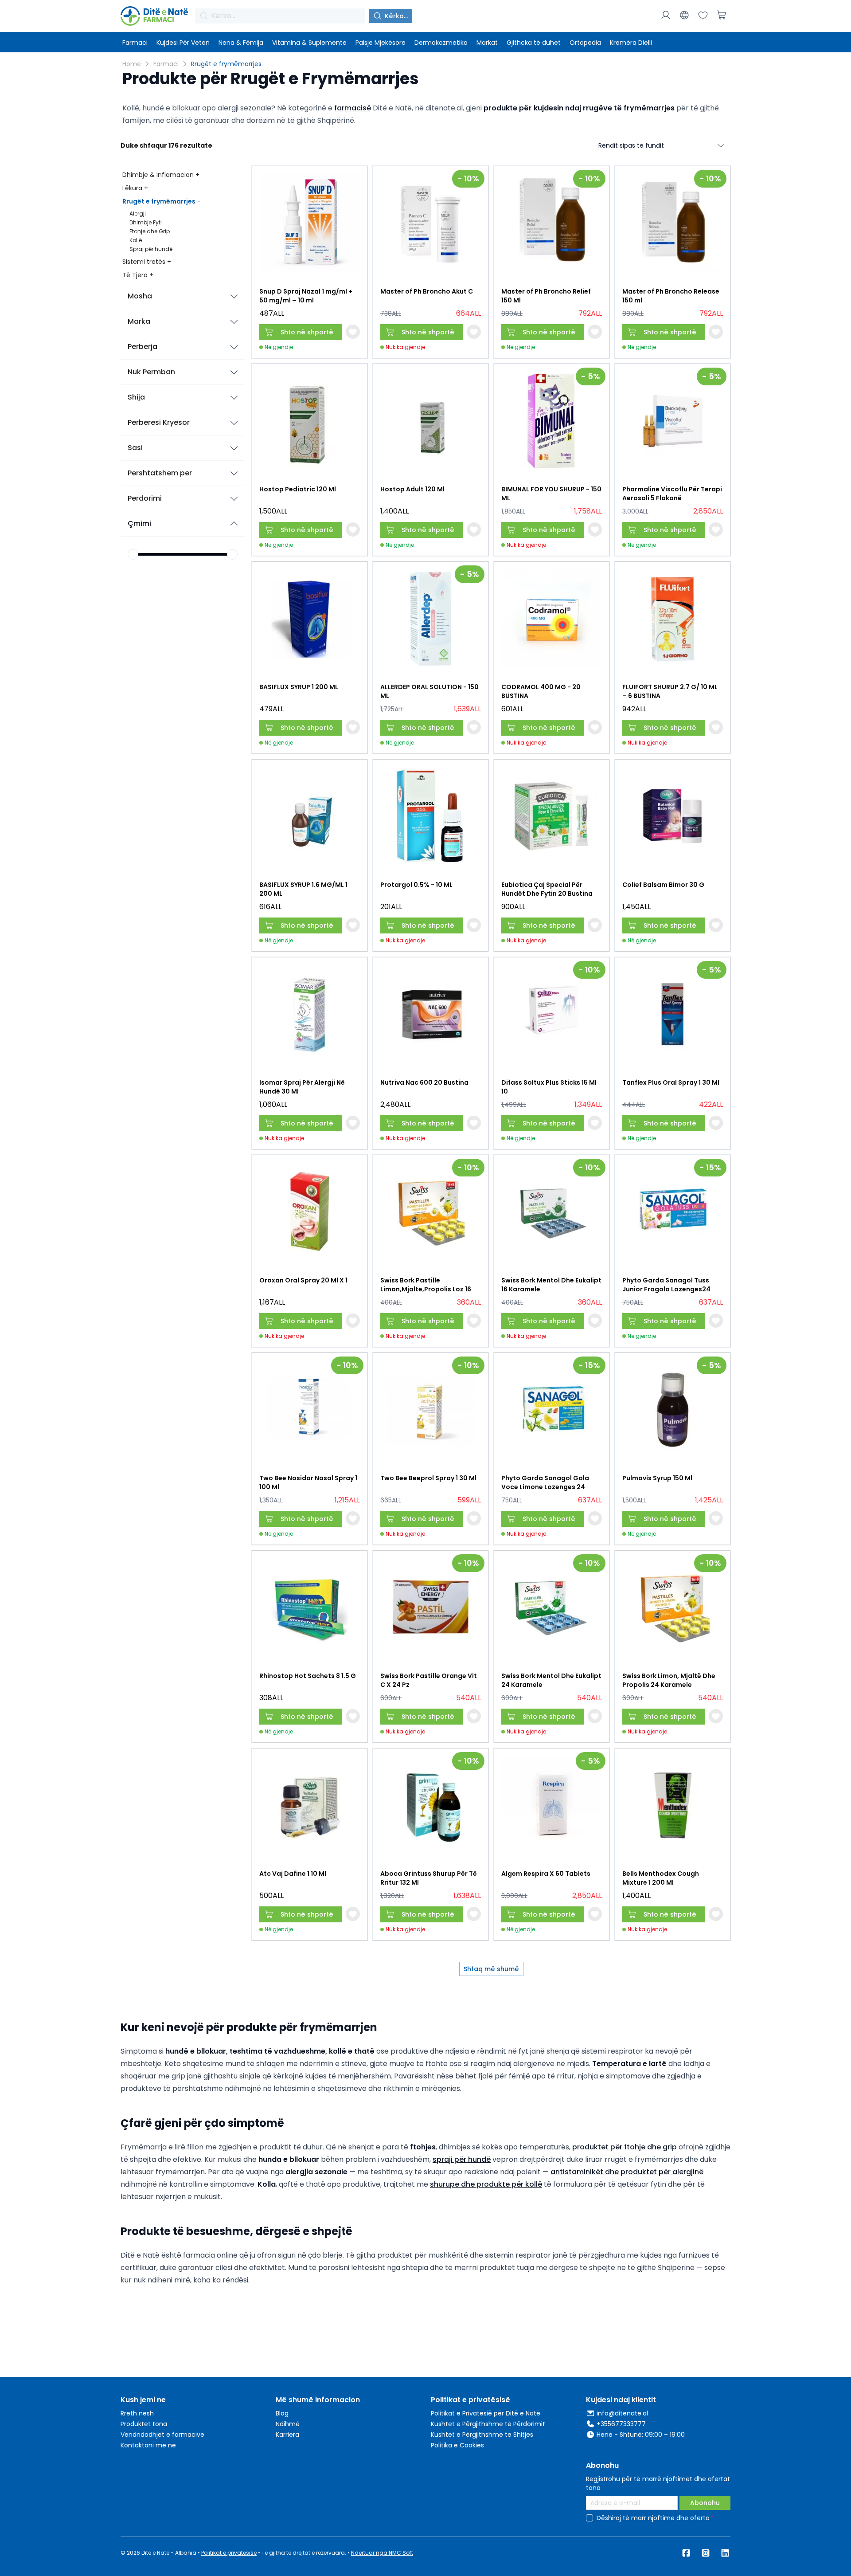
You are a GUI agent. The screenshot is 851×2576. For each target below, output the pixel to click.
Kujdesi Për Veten (183, 43)
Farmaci (135, 43)
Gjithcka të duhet (534, 43)
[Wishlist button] (353, 332)
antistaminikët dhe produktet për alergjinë (627, 2172)
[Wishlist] (703, 15)
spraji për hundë (462, 2159)
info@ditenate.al (622, 2413)
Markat (487, 43)
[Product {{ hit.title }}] (310, 223)
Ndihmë (288, 2424)
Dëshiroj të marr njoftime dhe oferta (653, 2518)
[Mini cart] (722, 15)
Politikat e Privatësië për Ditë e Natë (486, 2413)
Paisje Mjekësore (381, 43)
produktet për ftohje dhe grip (625, 2147)
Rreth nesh (137, 2413)
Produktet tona (144, 2424)
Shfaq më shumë (491, 1969)
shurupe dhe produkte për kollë (486, 2184)
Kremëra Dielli (631, 43)
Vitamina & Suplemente (309, 43)
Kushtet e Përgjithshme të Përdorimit (488, 2424)
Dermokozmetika (441, 43)
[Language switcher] (684, 15)
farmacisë (353, 108)
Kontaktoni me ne (148, 2445)
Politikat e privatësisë (229, 2553)
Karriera (287, 2435)
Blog (282, 2413)
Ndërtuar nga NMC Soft (382, 2553)
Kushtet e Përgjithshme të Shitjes (482, 2435)
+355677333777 (621, 2424)
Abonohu (705, 2503)
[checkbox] (589, 2518)
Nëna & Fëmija (241, 43)
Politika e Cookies (457, 2445)
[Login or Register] (666, 15)
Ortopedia (585, 43)
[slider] (133, 554)
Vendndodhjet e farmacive (162, 2435)
